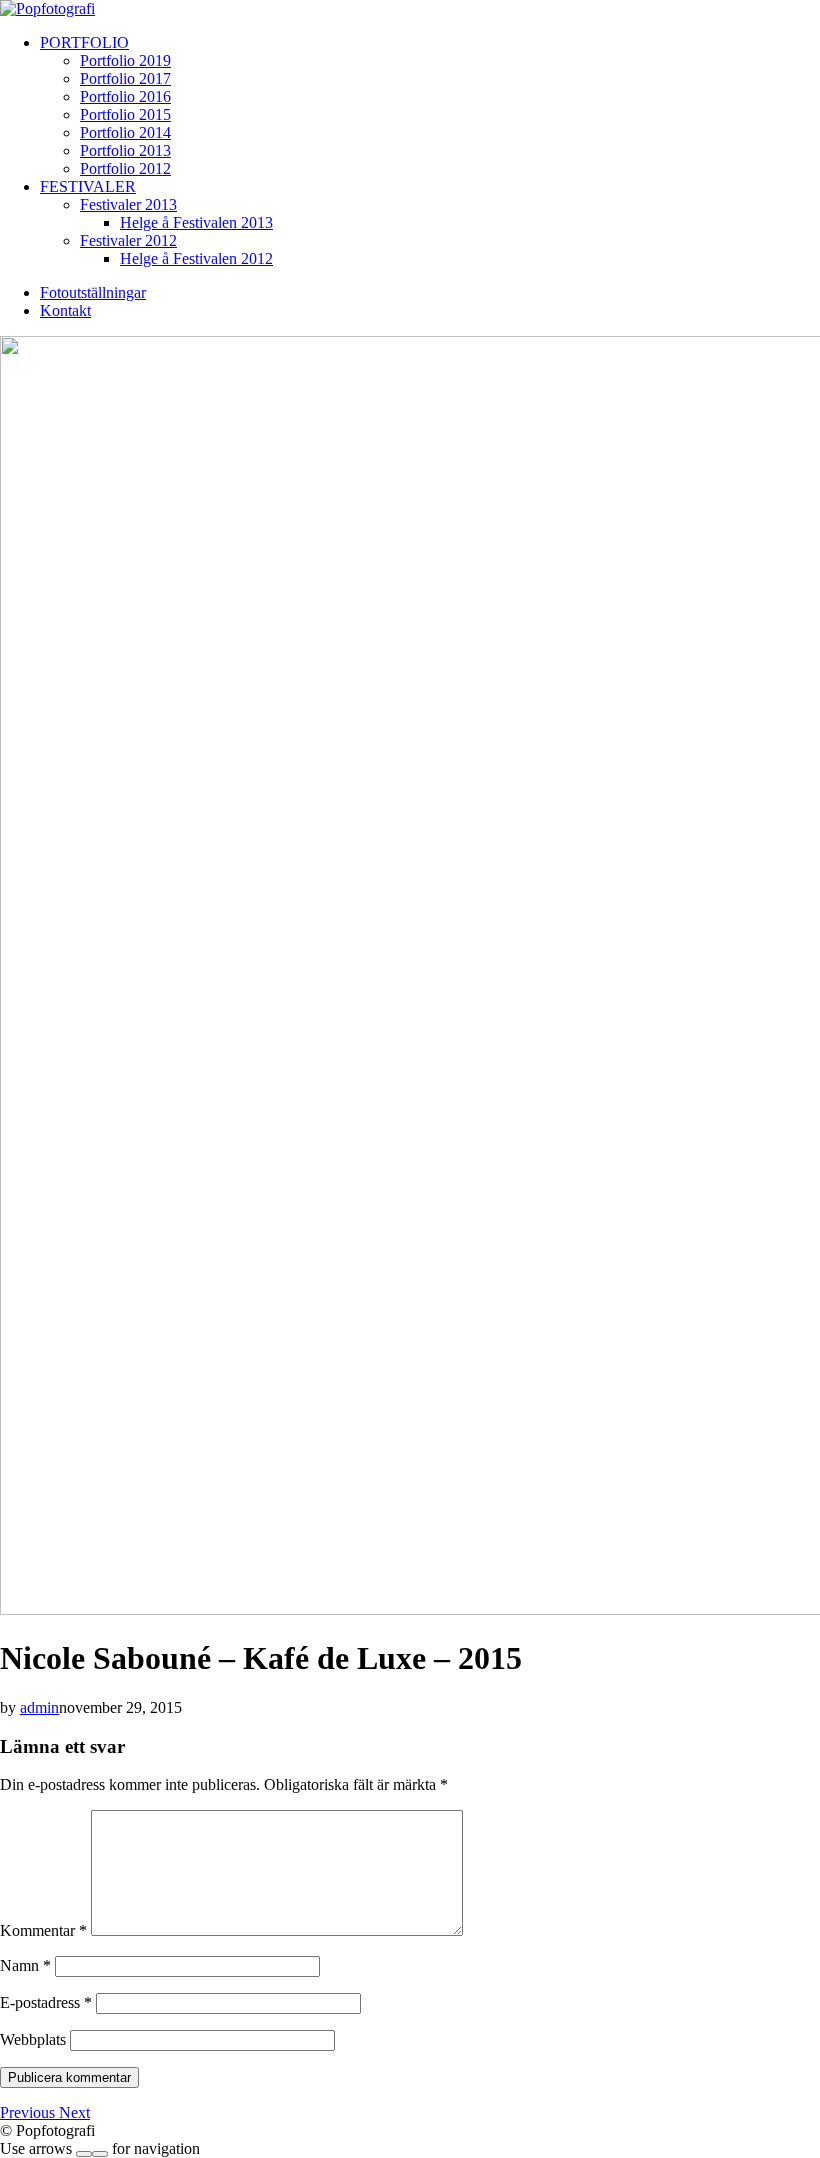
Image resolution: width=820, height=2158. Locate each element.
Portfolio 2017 (125, 78)
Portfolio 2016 (125, 96)
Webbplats (33, 2039)
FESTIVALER (88, 186)
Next (74, 2112)
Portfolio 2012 (125, 168)
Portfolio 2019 (125, 60)
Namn (25, 1965)
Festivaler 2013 (128, 204)
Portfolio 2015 (125, 114)
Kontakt (65, 310)
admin (39, 1707)
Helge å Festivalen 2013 (196, 222)
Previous (29, 2112)
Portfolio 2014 (125, 132)
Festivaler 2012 (128, 240)
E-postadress (46, 2002)
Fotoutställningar (93, 292)
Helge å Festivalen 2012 (196, 258)
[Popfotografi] (47, 8)
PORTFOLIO (84, 42)
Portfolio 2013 (125, 150)
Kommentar (43, 1930)
